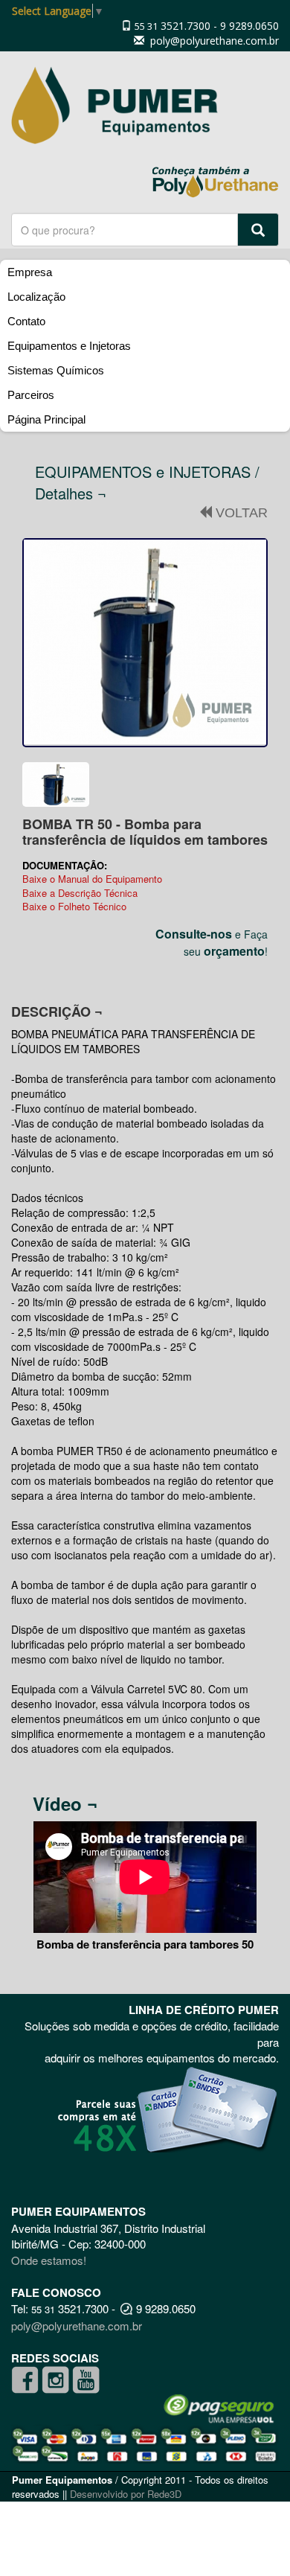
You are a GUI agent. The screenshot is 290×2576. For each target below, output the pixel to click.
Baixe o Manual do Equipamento (92, 879)
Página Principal (46, 419)
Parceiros (31, 395)
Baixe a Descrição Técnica (80, 893)
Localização (36, 297)
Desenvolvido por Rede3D (126, 2494)
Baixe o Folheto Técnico (74, 906)
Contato (26, 321)
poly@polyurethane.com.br (213, 41)
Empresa (30, 272)
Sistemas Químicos (56, 370)
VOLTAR (240, 513)
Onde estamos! (49, 2260)
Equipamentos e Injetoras (69, 346)
